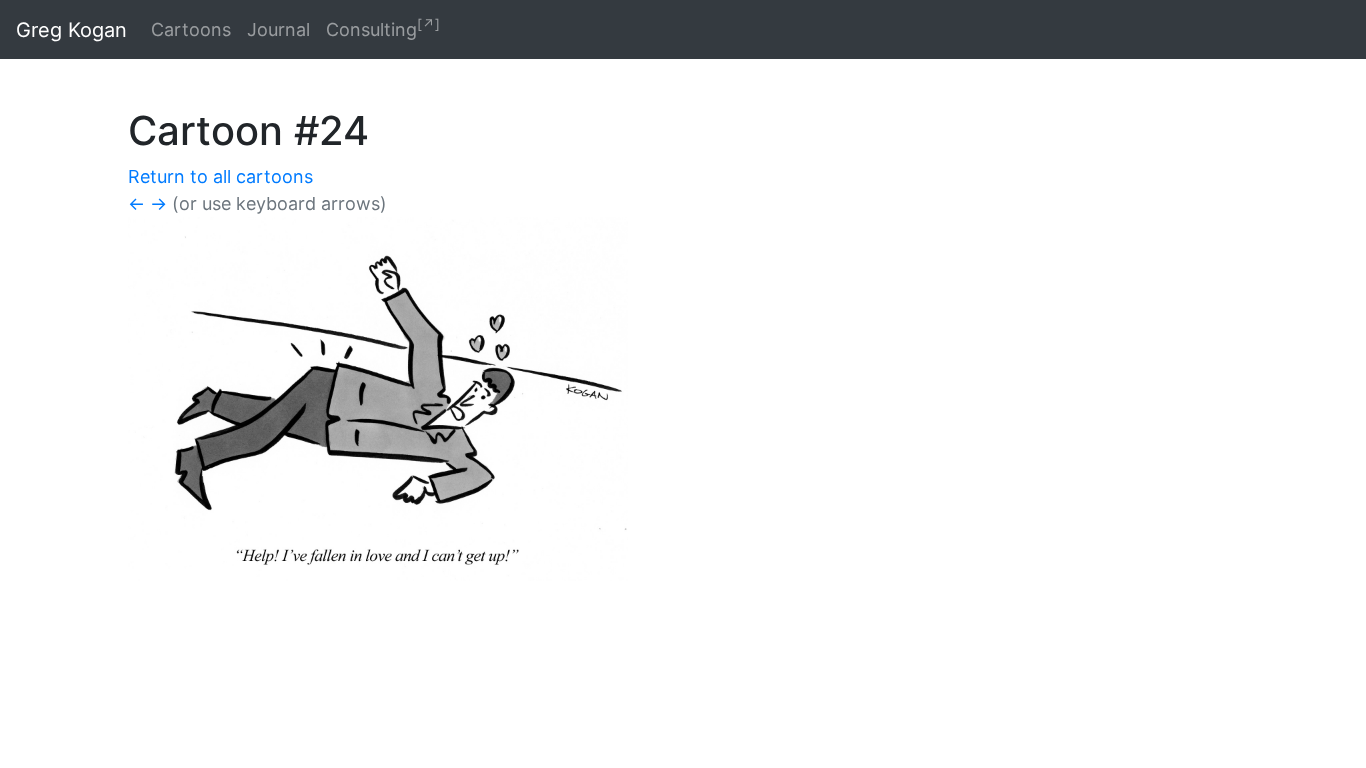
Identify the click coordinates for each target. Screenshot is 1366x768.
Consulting (383, 28)
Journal (278, 29)
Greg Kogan (71, 30)
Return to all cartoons (220, 176)
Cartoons (191, 29)
